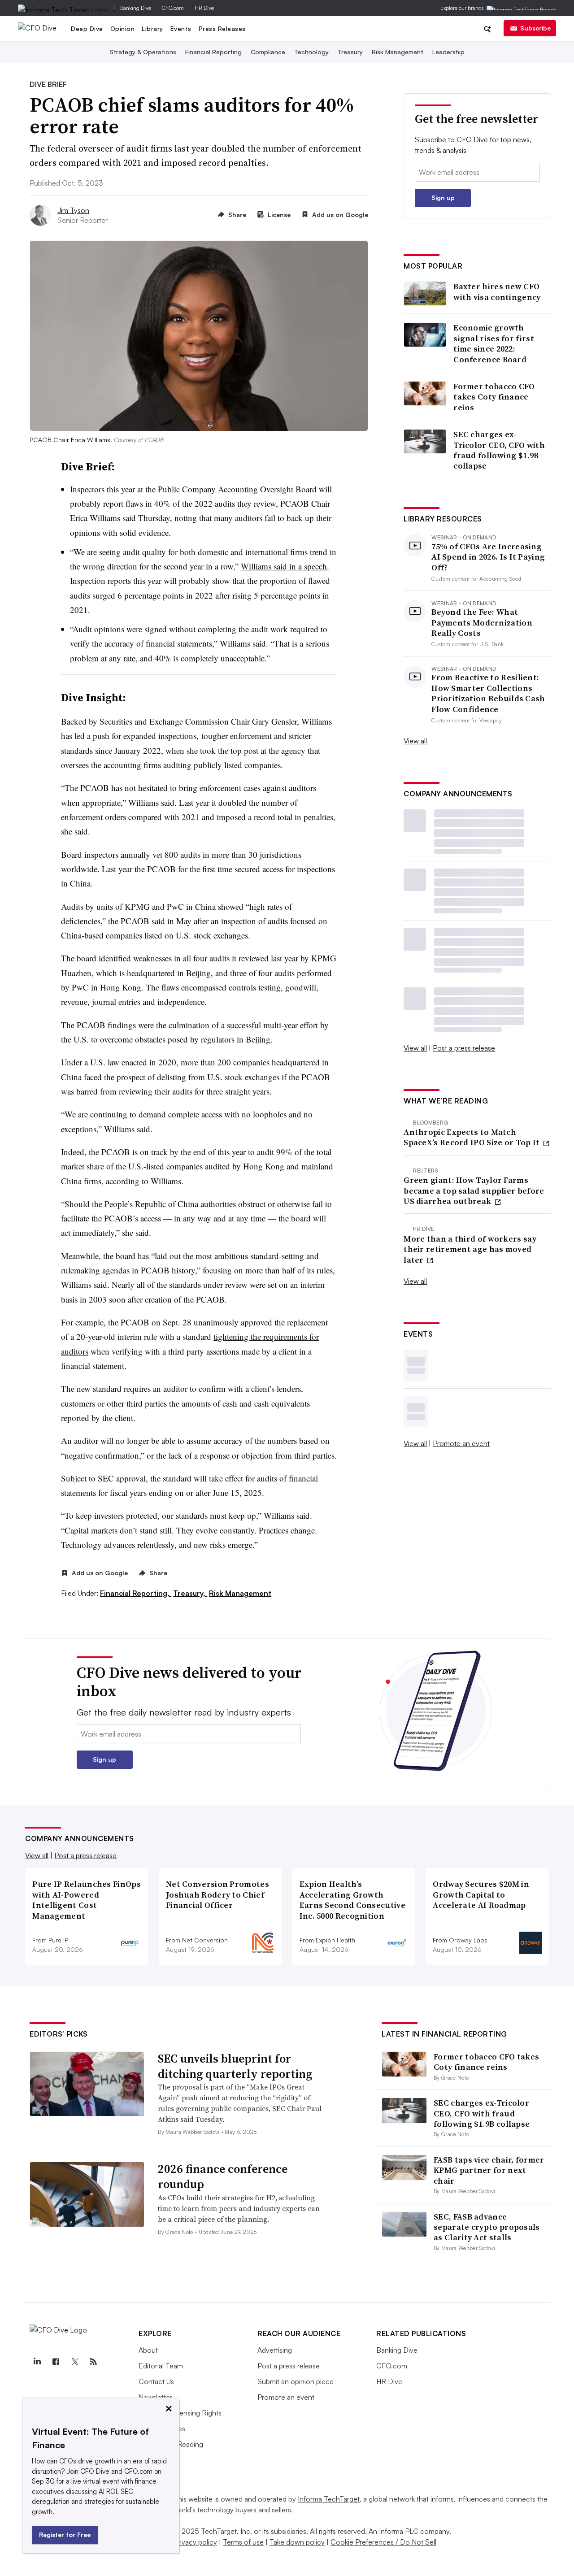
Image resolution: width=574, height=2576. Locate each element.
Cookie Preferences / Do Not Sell (383, 2542)
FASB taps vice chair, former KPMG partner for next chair (489, 2170)
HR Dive (204, 8)
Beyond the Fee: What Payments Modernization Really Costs (482, 622)
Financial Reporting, (136, 1593)
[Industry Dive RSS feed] (93, 2362)
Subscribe (535, 28)
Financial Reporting (213, 52)
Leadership (448, 52)
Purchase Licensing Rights (180, 2413)
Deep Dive (87, 28)
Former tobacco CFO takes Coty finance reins (494, 397)
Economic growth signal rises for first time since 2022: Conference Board (494, 343)
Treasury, (190, 1593)
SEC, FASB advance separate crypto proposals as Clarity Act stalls (487, 2227)
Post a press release (464, 1048)
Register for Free (65, 2535)
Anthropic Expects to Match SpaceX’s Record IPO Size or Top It (473, 1137)
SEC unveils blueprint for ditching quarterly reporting (235, 2066)
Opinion (123, 28)
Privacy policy (195, 2542)
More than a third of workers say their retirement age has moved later (470, 1249)
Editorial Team (161, 2366)
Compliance (268, 52)
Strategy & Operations (143, 52)
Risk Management (398, 52)
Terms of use (243, 2542)
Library (152, 28)
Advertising (275, 2350)
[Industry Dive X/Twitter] (74, 2362)
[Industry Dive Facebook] (56, 2362)
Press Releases (222, 28)
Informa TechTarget (329, 2499)
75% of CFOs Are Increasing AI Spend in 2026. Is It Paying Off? (488, 557)
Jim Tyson (73, 210)
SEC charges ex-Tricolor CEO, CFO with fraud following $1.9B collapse (499, 450)
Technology (311, 52)
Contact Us (156, 2381)
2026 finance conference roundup (223, 2176)
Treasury (350, 52)
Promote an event (461, 1443)
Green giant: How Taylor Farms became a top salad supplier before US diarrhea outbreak (474, 1190)
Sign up (443, 198)
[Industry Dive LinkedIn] (37, 2362)
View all (415, 741)
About (148, 2350)
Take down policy (297, 2542)
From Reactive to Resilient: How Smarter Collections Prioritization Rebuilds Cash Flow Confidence (488, 693)
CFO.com (173, 8)
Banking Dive (136, 8)
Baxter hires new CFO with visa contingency (497, 292)
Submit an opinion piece (296, 2381)
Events (181, 28)
